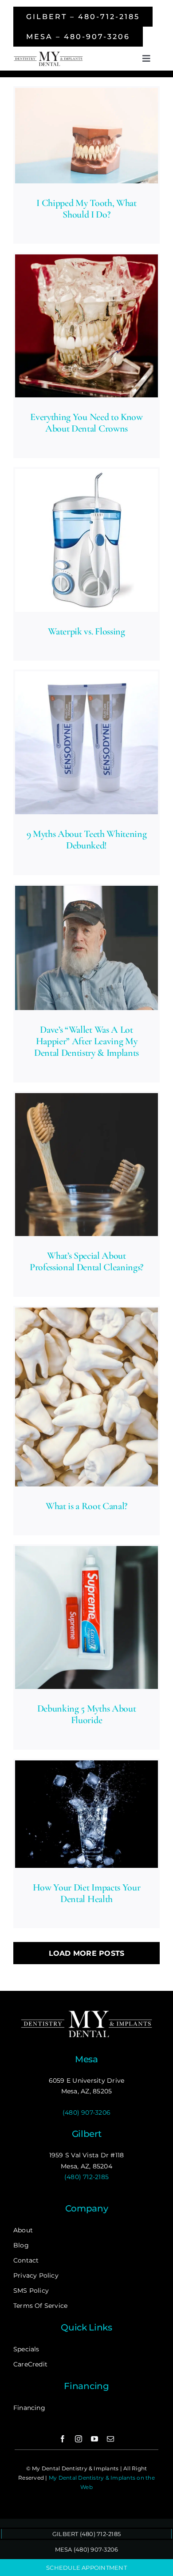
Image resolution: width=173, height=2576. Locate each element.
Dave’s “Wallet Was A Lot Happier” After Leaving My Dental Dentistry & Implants (86, 1041)
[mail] (110, 2439)
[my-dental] (48, 54)
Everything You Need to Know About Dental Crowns (86, 423)
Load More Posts (87, 1953)
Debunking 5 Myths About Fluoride (86, 1714)
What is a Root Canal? (86, 1506)
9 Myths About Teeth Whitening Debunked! (86, 840)
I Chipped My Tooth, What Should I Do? (86, 209)
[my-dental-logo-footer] (86, 2012)
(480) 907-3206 (86, 2112)
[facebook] (63, 2439)
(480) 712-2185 (86, 2177)
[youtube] (94, 2439)
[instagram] (79, 2439)
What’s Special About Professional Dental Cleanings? (86, 1261)
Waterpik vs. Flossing (86, 631)
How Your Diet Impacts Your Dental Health (86, 1893)
